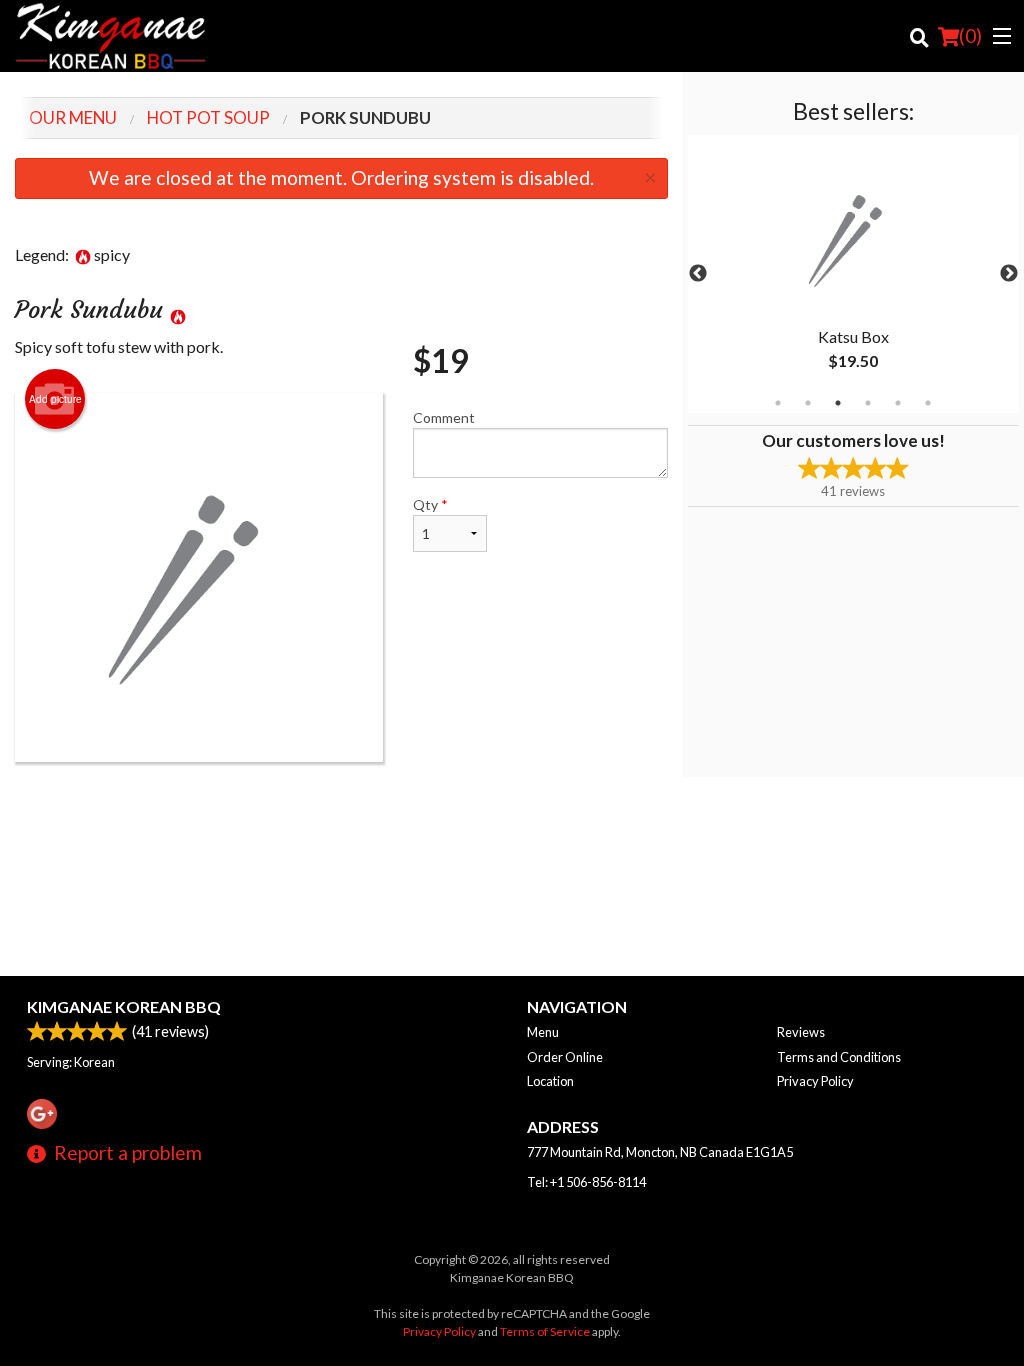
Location (550, 1081)
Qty (430, 504)
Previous (698, 274)
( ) (970, 35)
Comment (444, 417)
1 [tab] (778, 403)
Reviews (801, 1032)
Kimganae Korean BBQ (124, 1006)
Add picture (55, 399)
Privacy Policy (815, 1081)
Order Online (565, 1057)
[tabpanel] (853, 274)
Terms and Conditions (839, 1057)
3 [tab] (838, 403)
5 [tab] (898, 403)
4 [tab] (868, 403)
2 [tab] (808, 403)
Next (1009, 274)
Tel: (586, 1182)
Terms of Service (545, 1331)
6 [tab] (928, 403)
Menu (543, 1032)
